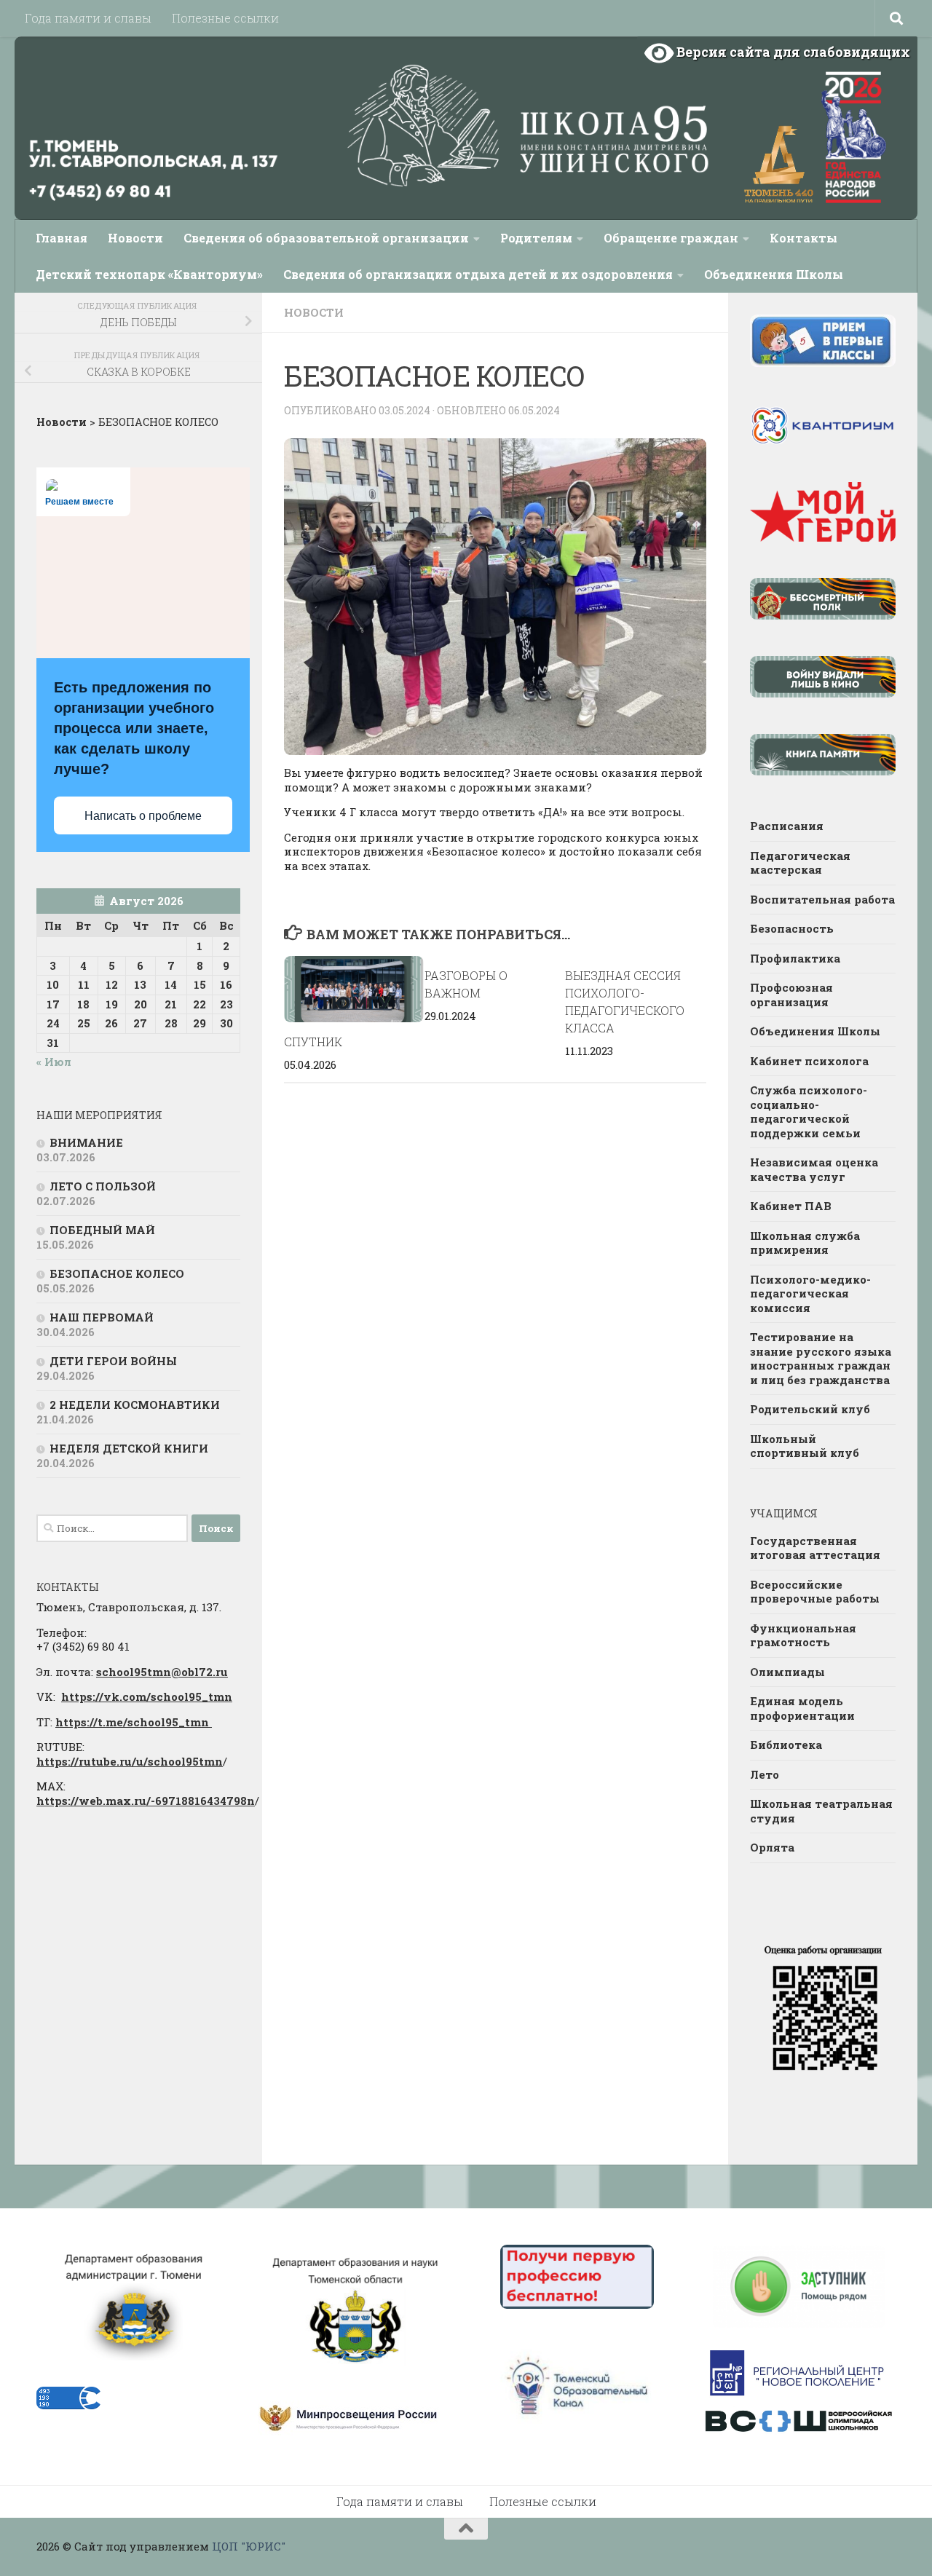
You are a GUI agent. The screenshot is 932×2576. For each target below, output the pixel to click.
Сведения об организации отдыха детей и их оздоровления (478, 274)
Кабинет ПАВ (791, 1206)
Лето (765, 1774)
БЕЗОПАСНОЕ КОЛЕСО (117, 1273)
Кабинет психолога (809, 1061)
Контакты (803, 238)
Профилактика (795, 958)
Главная (62, 238)
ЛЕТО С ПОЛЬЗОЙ (103, 1186)
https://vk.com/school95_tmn (147, 1696)
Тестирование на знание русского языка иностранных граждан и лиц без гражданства (821, 1358)
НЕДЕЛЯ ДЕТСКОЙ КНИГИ (129, 1448)
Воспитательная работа (822, 899)
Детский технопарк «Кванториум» (149, 274)
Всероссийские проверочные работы (815, 1592)
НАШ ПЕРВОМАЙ (102, 1317)
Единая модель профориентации (802, 1708)
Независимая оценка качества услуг (814, 1169)
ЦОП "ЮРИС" (249, 2546)
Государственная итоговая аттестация (815, 1548)
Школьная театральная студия (821, 1811)
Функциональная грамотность (803, 1635)
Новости (135, 238)
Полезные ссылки (225, 18)
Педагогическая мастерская (800, 863)
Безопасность (792, 928)
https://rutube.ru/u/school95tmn (130, 1761)
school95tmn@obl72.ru (162, 1672)
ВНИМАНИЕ (86, 1142)
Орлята (772, 1847)
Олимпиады (787, 1672)
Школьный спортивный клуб (805, 1446)
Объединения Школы (774, 274)
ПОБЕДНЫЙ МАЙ (102, 1230)
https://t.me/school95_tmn (134, 1722)
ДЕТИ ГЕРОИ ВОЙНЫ (113, 1361)
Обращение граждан (671, 238)
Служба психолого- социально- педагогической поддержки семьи (809, 1111)
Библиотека (786, 1745)
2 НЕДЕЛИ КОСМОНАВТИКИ (135, 1404)
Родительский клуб (810, 1409)
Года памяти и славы (88, 18)
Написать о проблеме (143, 816)
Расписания (787, 826)
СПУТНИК (313, 1042)
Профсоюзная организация (791, 995)
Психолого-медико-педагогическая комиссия (810, 1293)
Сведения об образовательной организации (326, 238)
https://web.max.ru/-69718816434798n (146, 1801)
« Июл (54, 1062)
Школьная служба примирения (805, 1243)
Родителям (536, 238)
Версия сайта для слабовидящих (792, 52)
